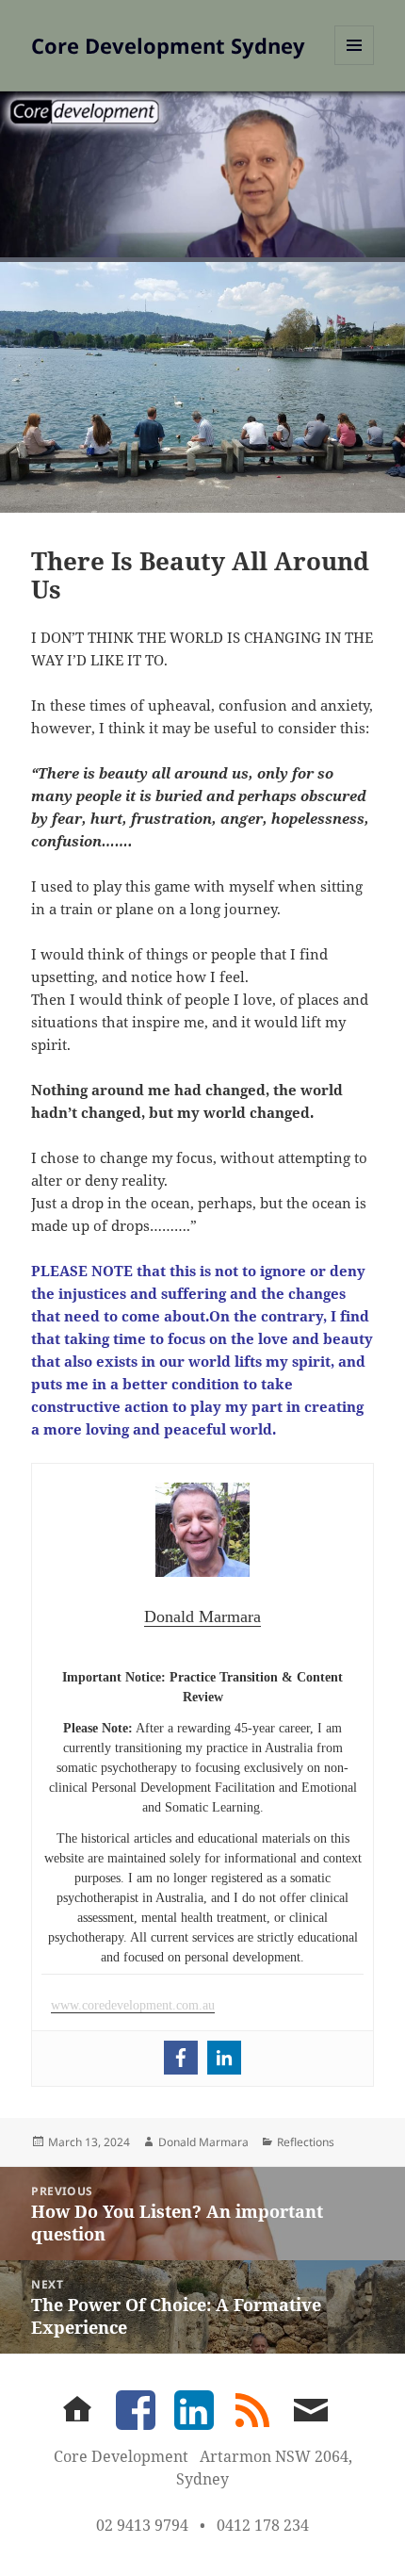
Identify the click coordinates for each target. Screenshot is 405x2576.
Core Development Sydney (168, 45)
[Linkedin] (224, 2058)
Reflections (306, 2142)
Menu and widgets (355, 65)
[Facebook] (181, 2058)
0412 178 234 (263, 2525)
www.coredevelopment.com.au (133, 2005)
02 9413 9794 (142, 2525)
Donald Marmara (203, 2142)
